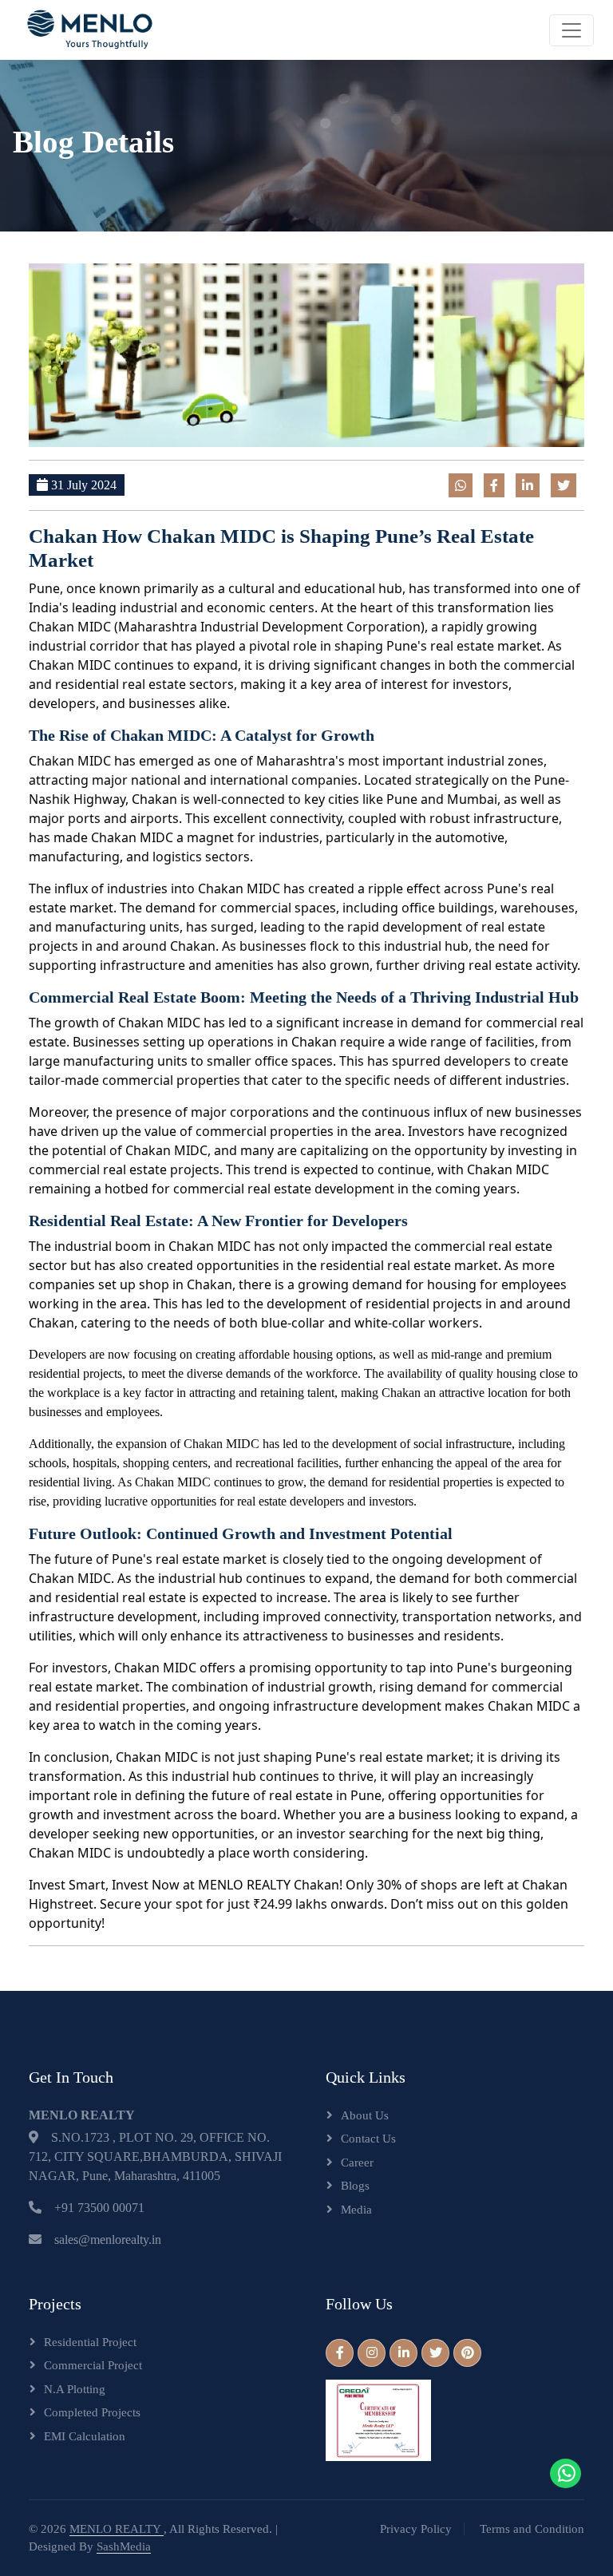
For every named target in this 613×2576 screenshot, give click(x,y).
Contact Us (368, 2139)
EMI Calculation (85, 2436)
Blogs (355, 2186)
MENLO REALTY (117, 2529)
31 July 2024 (82, 485)
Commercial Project (93, 2365)
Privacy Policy (416, 2529)
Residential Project (90, 2342)
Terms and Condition (532, 2529)
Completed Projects (92, 2412)
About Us (365, 2115)
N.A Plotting (75, 2389)
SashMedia (124, 2546)
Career (357, 2162)
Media (356, 2210)
